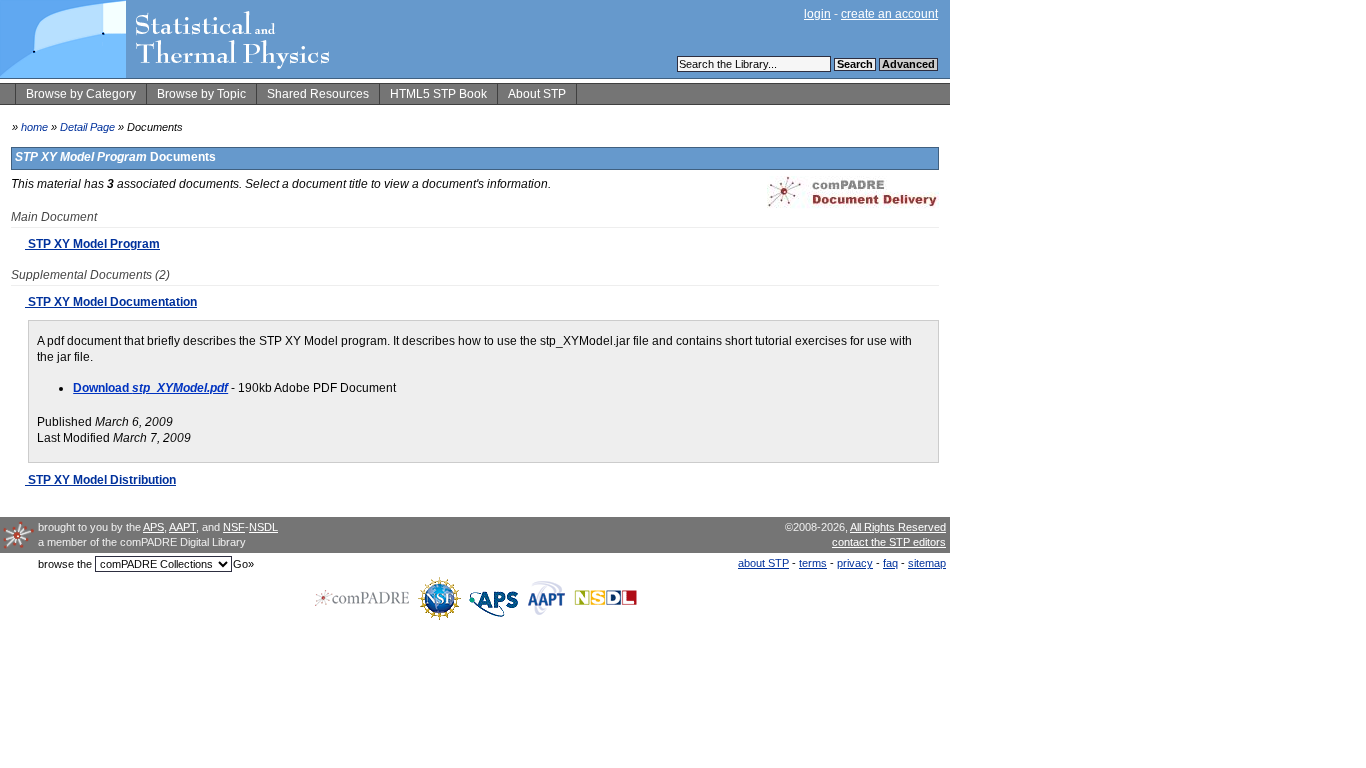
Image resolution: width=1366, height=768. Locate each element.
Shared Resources (318, 94)
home (34, 127)
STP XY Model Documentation (111, 302)
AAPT (182, 527)
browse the (65, 564)
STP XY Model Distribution (100, 480)
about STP (763, 563)
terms (813, 563)
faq (890, 563)
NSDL (263, 527)
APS (153, 527)
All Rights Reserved (898, 527)
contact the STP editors (889, 542)
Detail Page (87, 127)
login (817, 14)
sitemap (927, 563)
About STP (537, 94)
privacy (855, 563)
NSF (234, 527)
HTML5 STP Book (438, 94)
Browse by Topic (201, 94)
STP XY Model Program (92, 244)
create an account (889, 14)
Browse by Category (81, 94)
